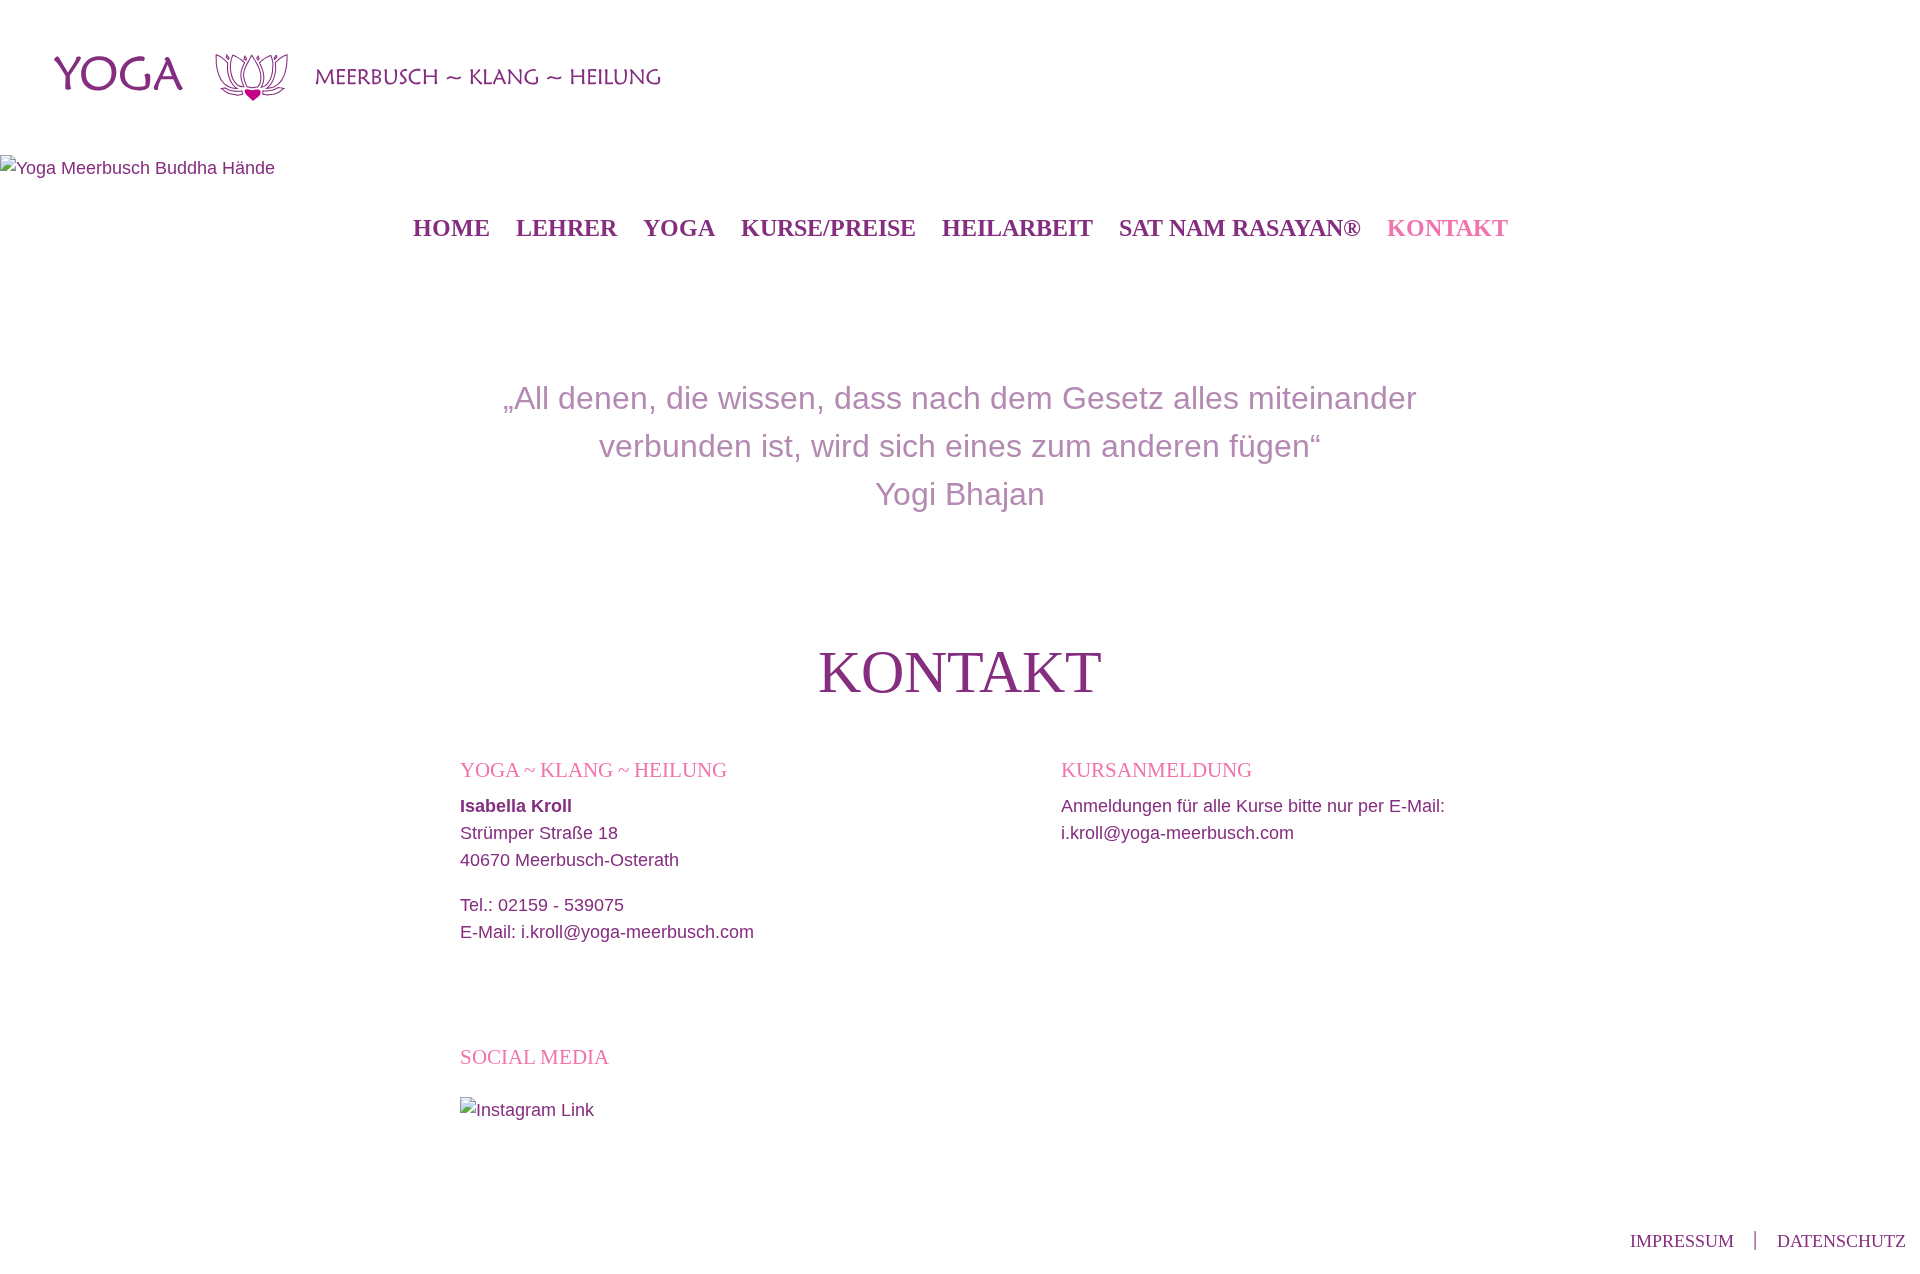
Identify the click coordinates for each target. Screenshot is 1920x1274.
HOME (451, 228)
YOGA (679, 228)
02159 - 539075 (561, 905)
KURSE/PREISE (828, 228)
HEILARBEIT (1017, 228)
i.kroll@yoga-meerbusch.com (637, 932)
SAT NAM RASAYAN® (1240, 228)
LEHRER (566, 228)
